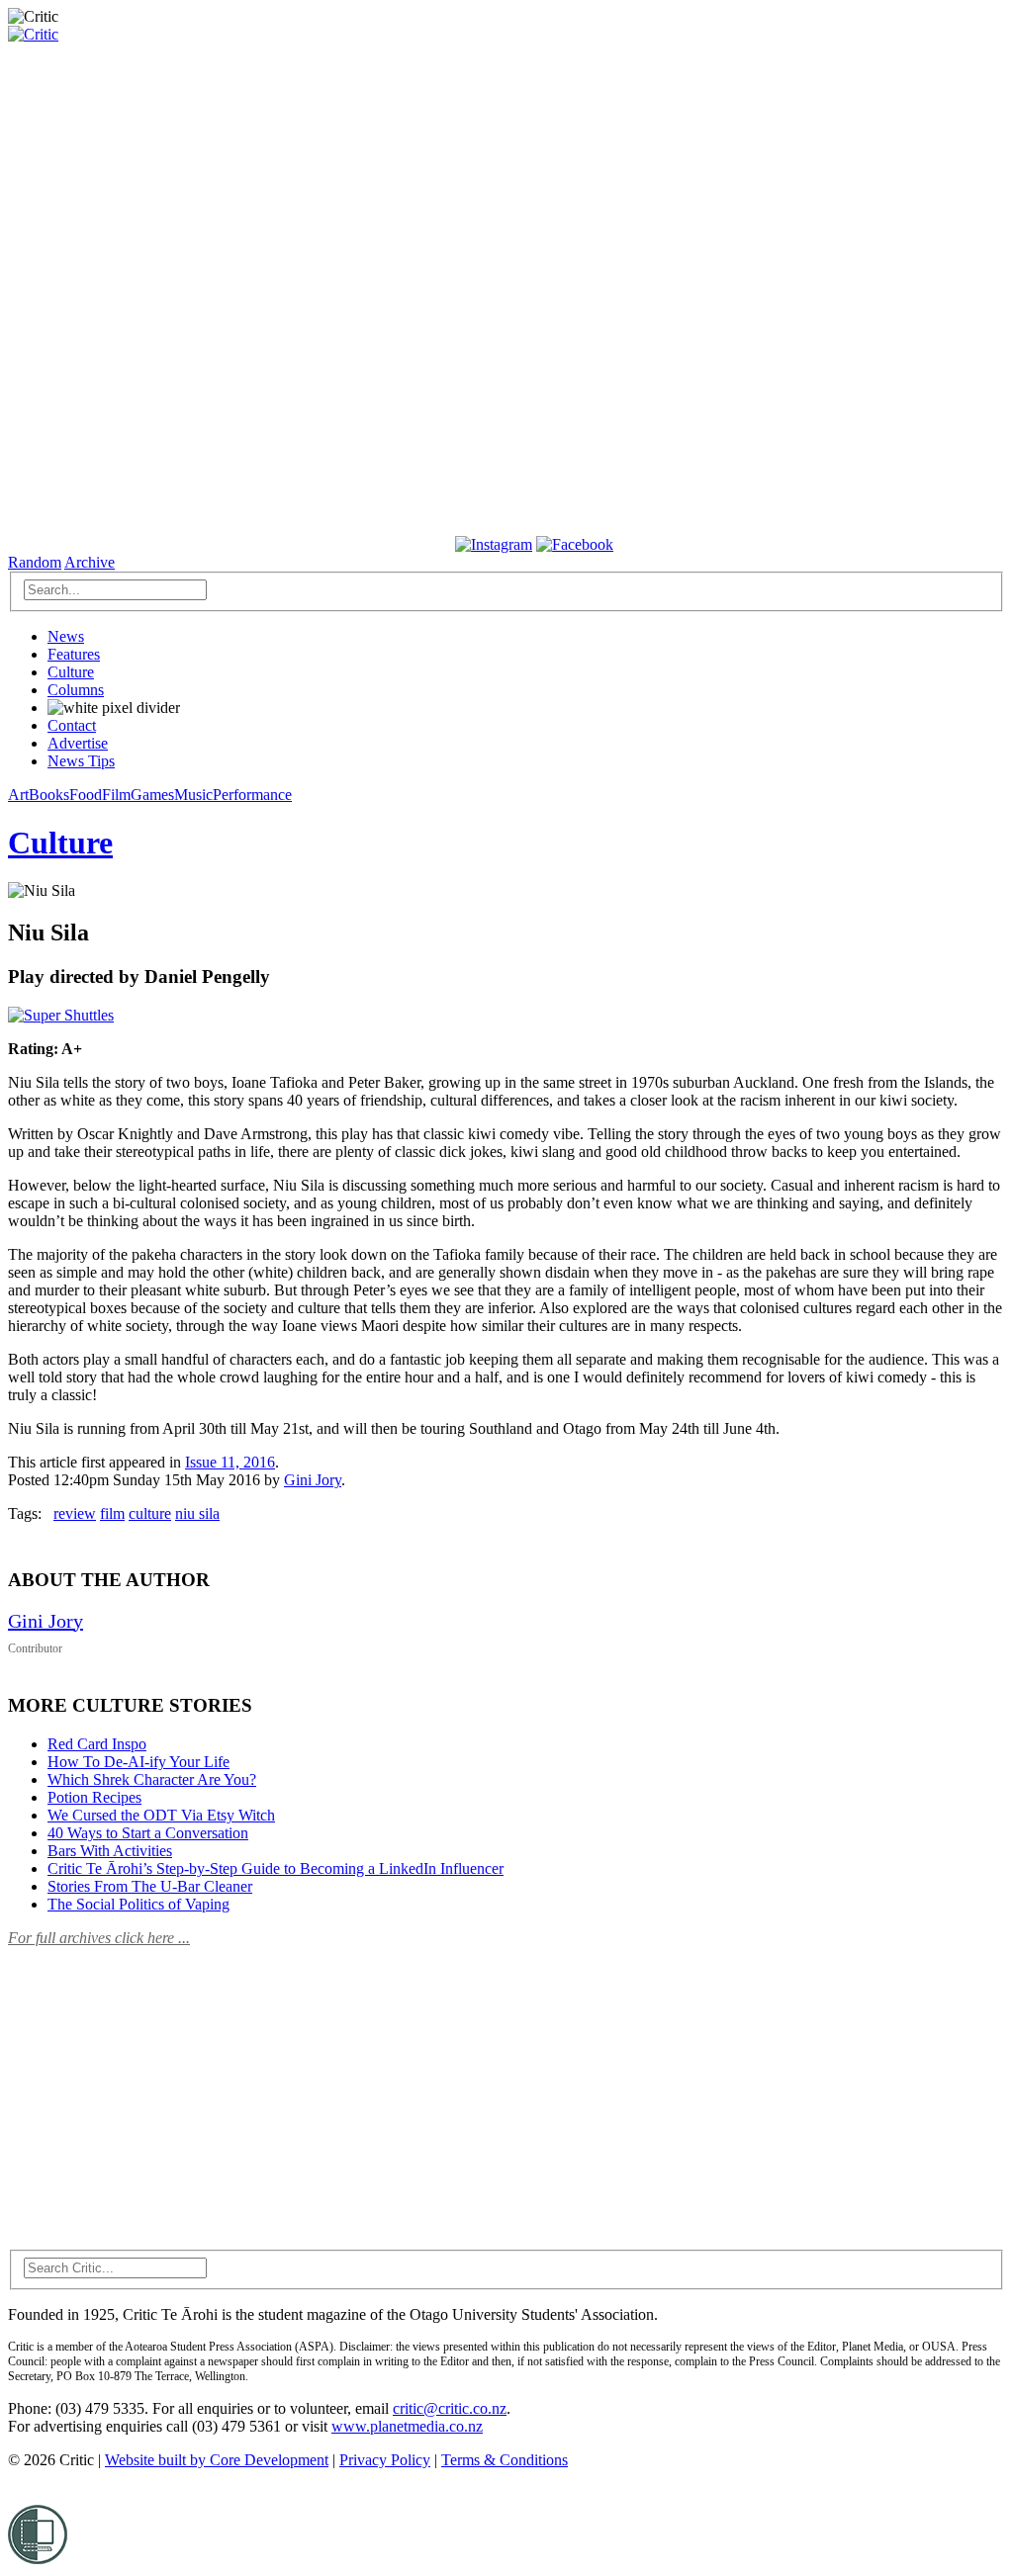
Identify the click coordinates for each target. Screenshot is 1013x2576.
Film (116, 795)
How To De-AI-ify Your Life (138, 1762)
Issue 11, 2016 (230, 1462)
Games (152, 795)
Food (86, 795)
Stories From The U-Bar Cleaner (150, 1886)
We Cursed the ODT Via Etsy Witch (161, 1815)
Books (49, 795)
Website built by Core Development (217, 2460)
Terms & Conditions (505, 2460)
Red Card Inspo (97, 1744)
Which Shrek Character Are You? (152, 1779)
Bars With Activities (110, 1851)
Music (193, 795)
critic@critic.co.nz (450, 2408)
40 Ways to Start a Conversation (148, 1833)
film (112, 1513)
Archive (90, 562)
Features (74, 654)
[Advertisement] (156, 2087)
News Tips (81, 761)
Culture (71, 672)
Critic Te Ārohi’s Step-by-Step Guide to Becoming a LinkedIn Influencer (276, 1868)
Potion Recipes (94, 1797)
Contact (72, 725)
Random (35, 562)
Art (18, 795)
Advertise (78, 743)
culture (150, 1513)
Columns (76, 690)
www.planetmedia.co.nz (407, 2426)
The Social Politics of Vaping (138, 1904)
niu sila (197, 1513)
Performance (252, 795)
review (75, 1513)
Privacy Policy (385, 2460)
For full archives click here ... (99, 1938)
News (66, 636)
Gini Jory (313, 1480)
